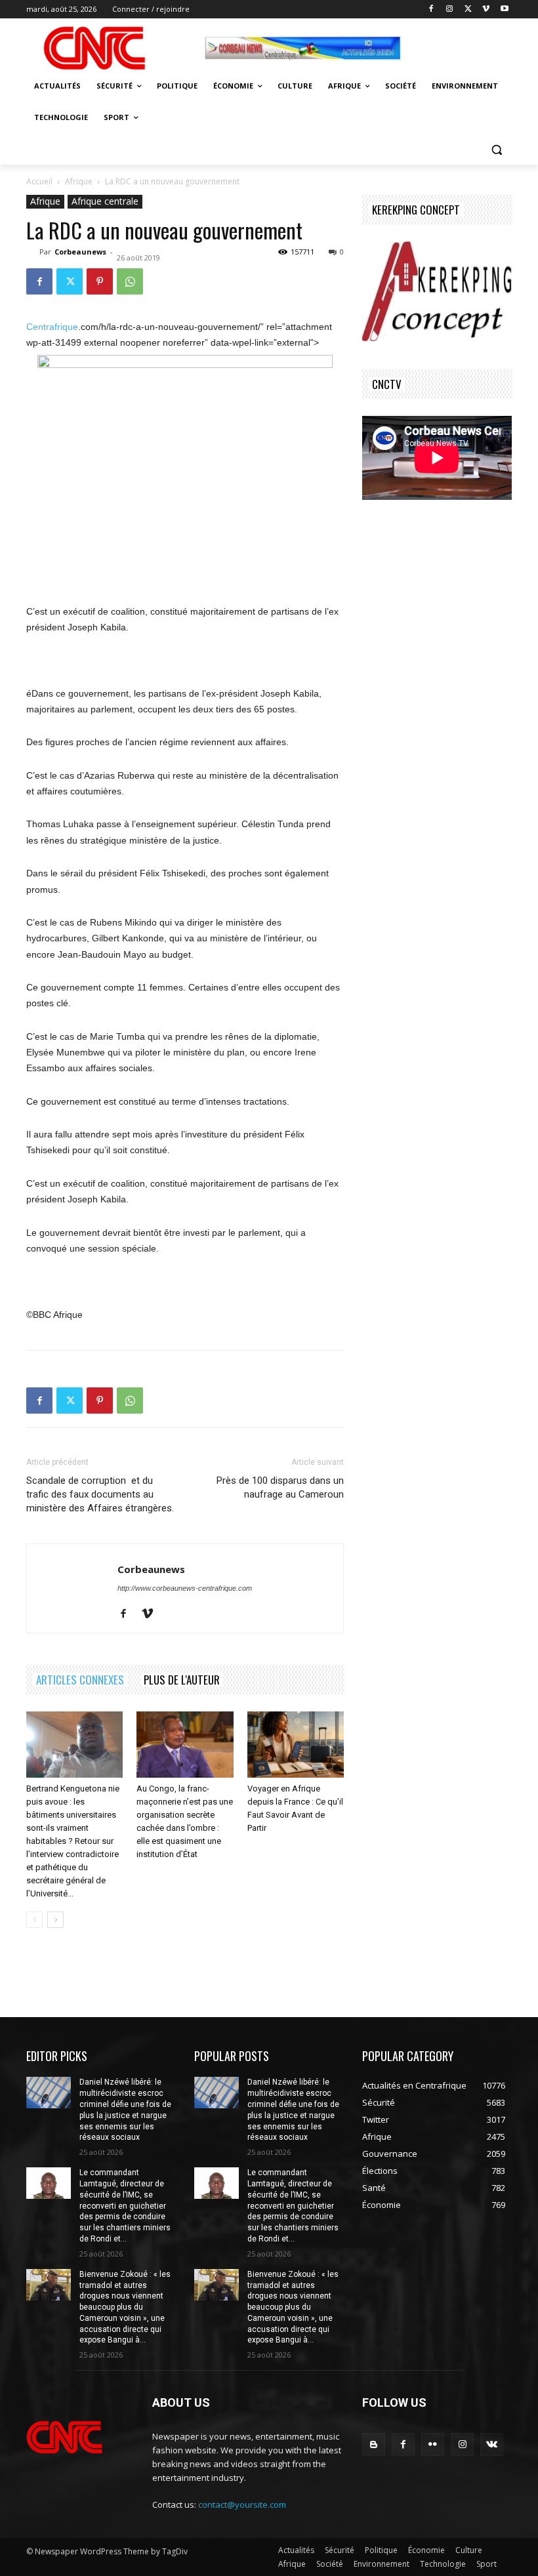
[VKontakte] (492, 2444)
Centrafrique (52, 327)
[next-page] (55, 1920)
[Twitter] (468, 10)
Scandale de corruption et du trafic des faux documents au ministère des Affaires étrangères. (100, 1494)
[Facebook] (431, 10)
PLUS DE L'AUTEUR (182, 1680)
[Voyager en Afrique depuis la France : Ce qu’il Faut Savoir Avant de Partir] (296, 1745)
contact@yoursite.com (242, 2504)
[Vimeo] (486, 10)
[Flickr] (433, 2444)
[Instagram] (450, 10)
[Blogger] (374, 2444)
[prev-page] (34, 1920)
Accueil (39, 181)
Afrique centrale (105, 201)
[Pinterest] (100, 281)
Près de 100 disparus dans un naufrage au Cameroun (280, 1487)
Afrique (79, 181)
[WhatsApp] (130, 281)
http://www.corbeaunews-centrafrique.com (185, 1588)
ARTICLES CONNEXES (80, 1680)
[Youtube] (504, 10)
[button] (496, 149)
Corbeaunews (80, 252)
